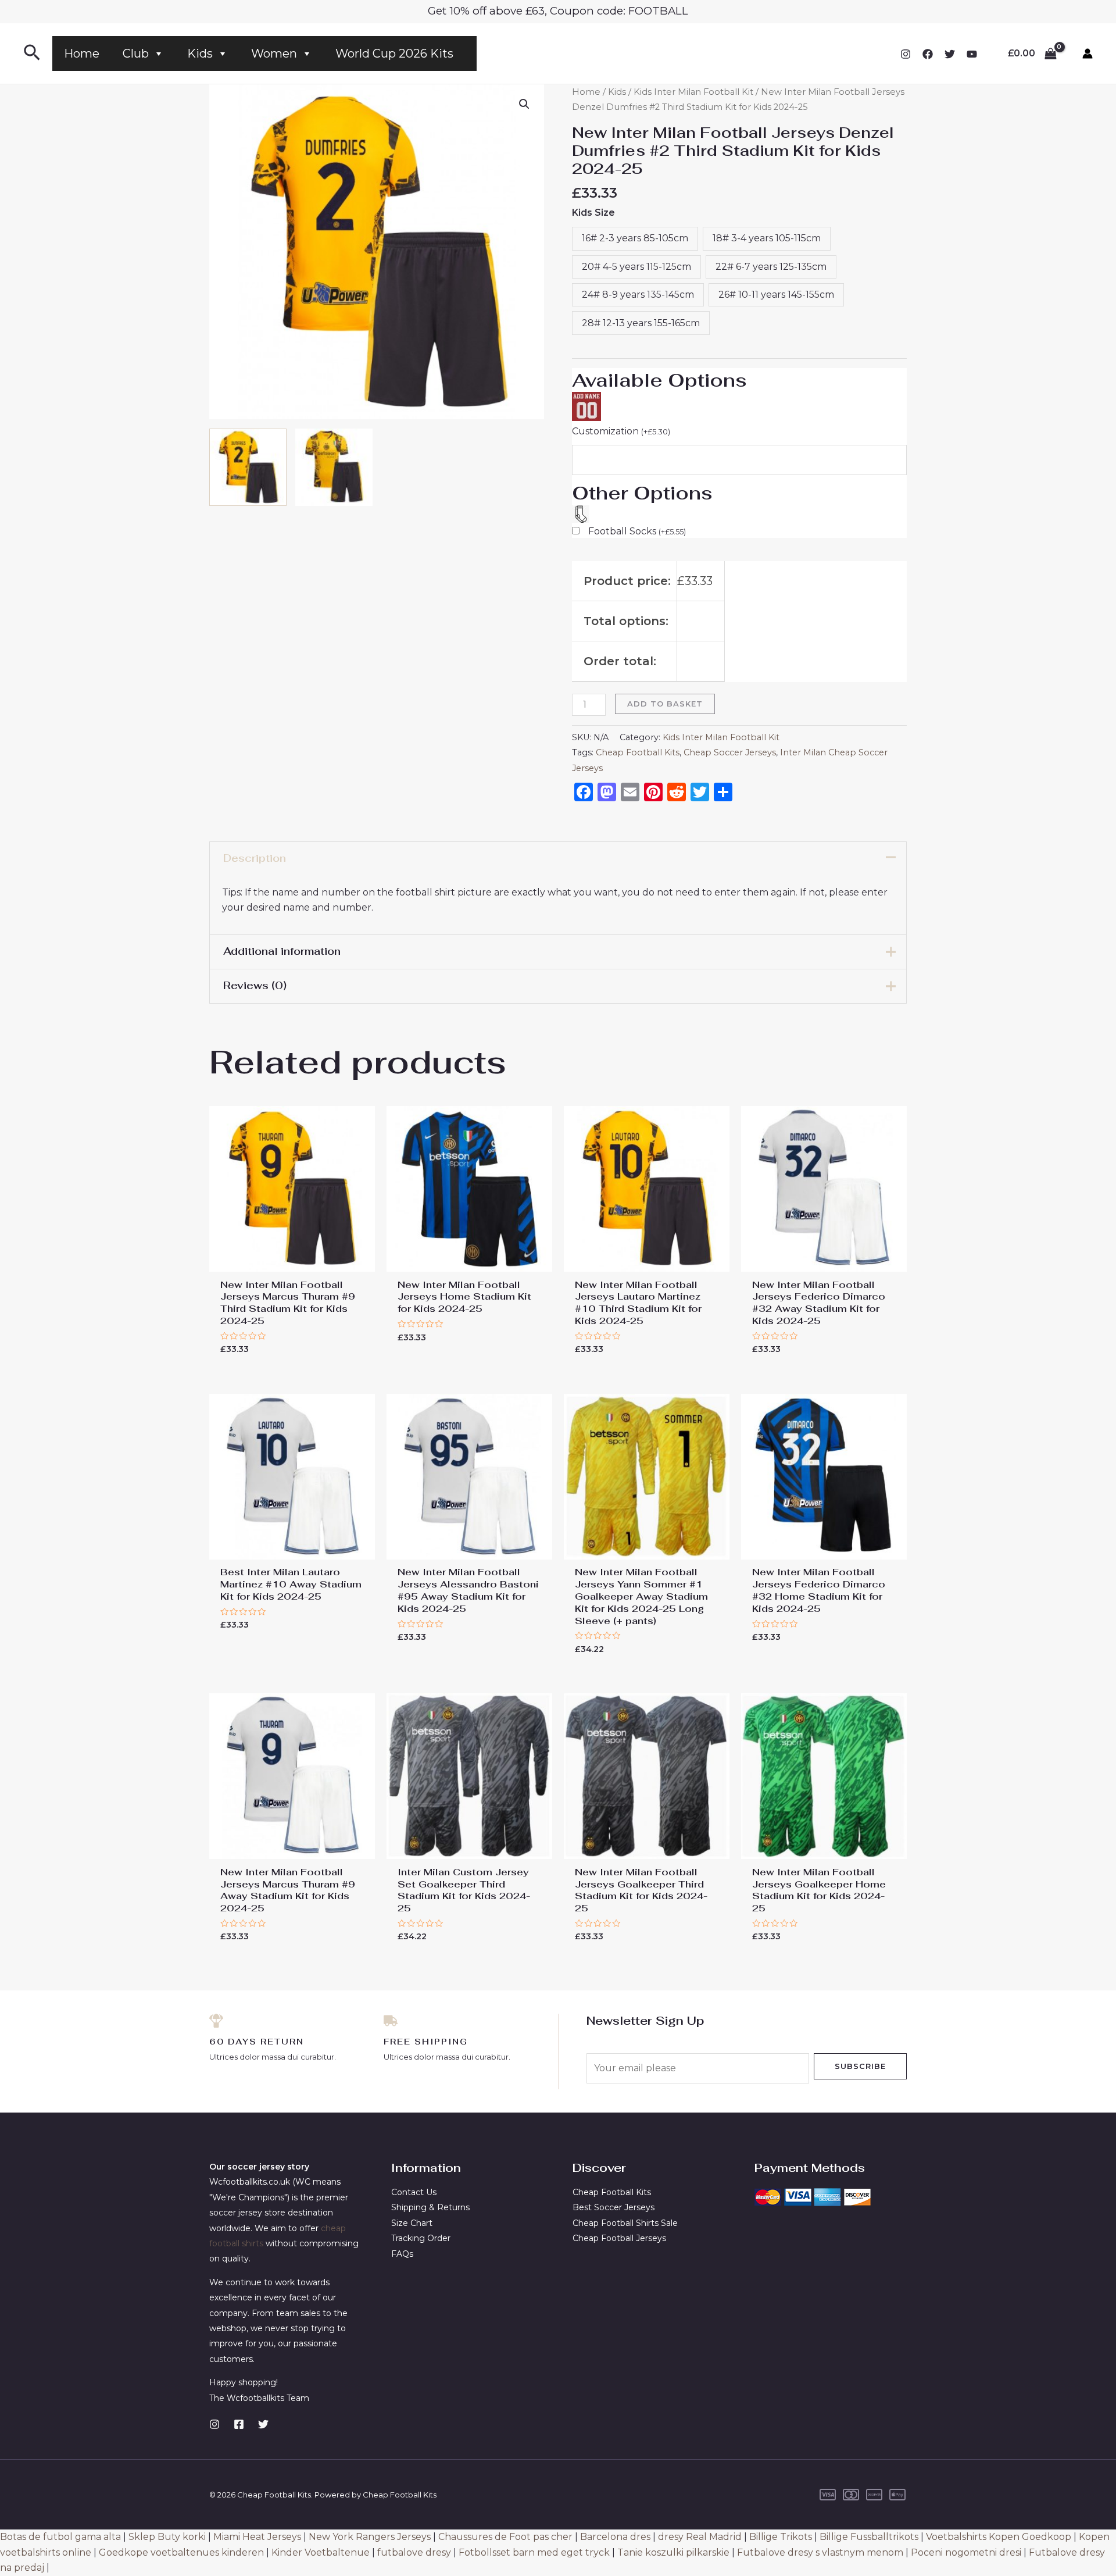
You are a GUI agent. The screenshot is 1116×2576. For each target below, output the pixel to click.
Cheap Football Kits (638, 752)
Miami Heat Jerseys (257, 2537)
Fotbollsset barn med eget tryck (534, 2552)
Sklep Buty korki (167, 2537)
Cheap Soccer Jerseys (730, 752)
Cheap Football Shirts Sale (625, 2223)
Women (274, 53)
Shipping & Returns (430, 2207)
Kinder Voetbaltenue (321, 2552)
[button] (524, 104)
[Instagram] (906, 54)
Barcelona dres (615, 2537)
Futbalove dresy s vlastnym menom (820, 2552)
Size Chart (412, 2223)
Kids (200, 53)
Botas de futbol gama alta (60, 2537)
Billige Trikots (781, 2537)
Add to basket (665, 704)
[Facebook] (928, 54)
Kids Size (593, 213)
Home (82, 53)
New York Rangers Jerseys (370, 2537)
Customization (621, 431)
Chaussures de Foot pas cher (505, 2537)
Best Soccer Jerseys (614, 2207)
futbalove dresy (414, 2552)
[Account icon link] (1088, 53)
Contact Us (414, 2192)
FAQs (402, 2254)
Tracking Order (421, 2238)
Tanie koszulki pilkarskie (673, 2552)
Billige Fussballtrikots (869, 2537)
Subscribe (860, 2066)
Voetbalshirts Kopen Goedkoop (999, 2537)
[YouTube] (972, 54)
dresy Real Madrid (700, 2537)
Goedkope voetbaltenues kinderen (181, 2552)
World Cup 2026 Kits (394, 53)
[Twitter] (950, 54)
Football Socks (637, 531)
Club (136, 53)
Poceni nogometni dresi (966, 2552)
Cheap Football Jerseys (619, 2238)
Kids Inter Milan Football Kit (693, 92)
